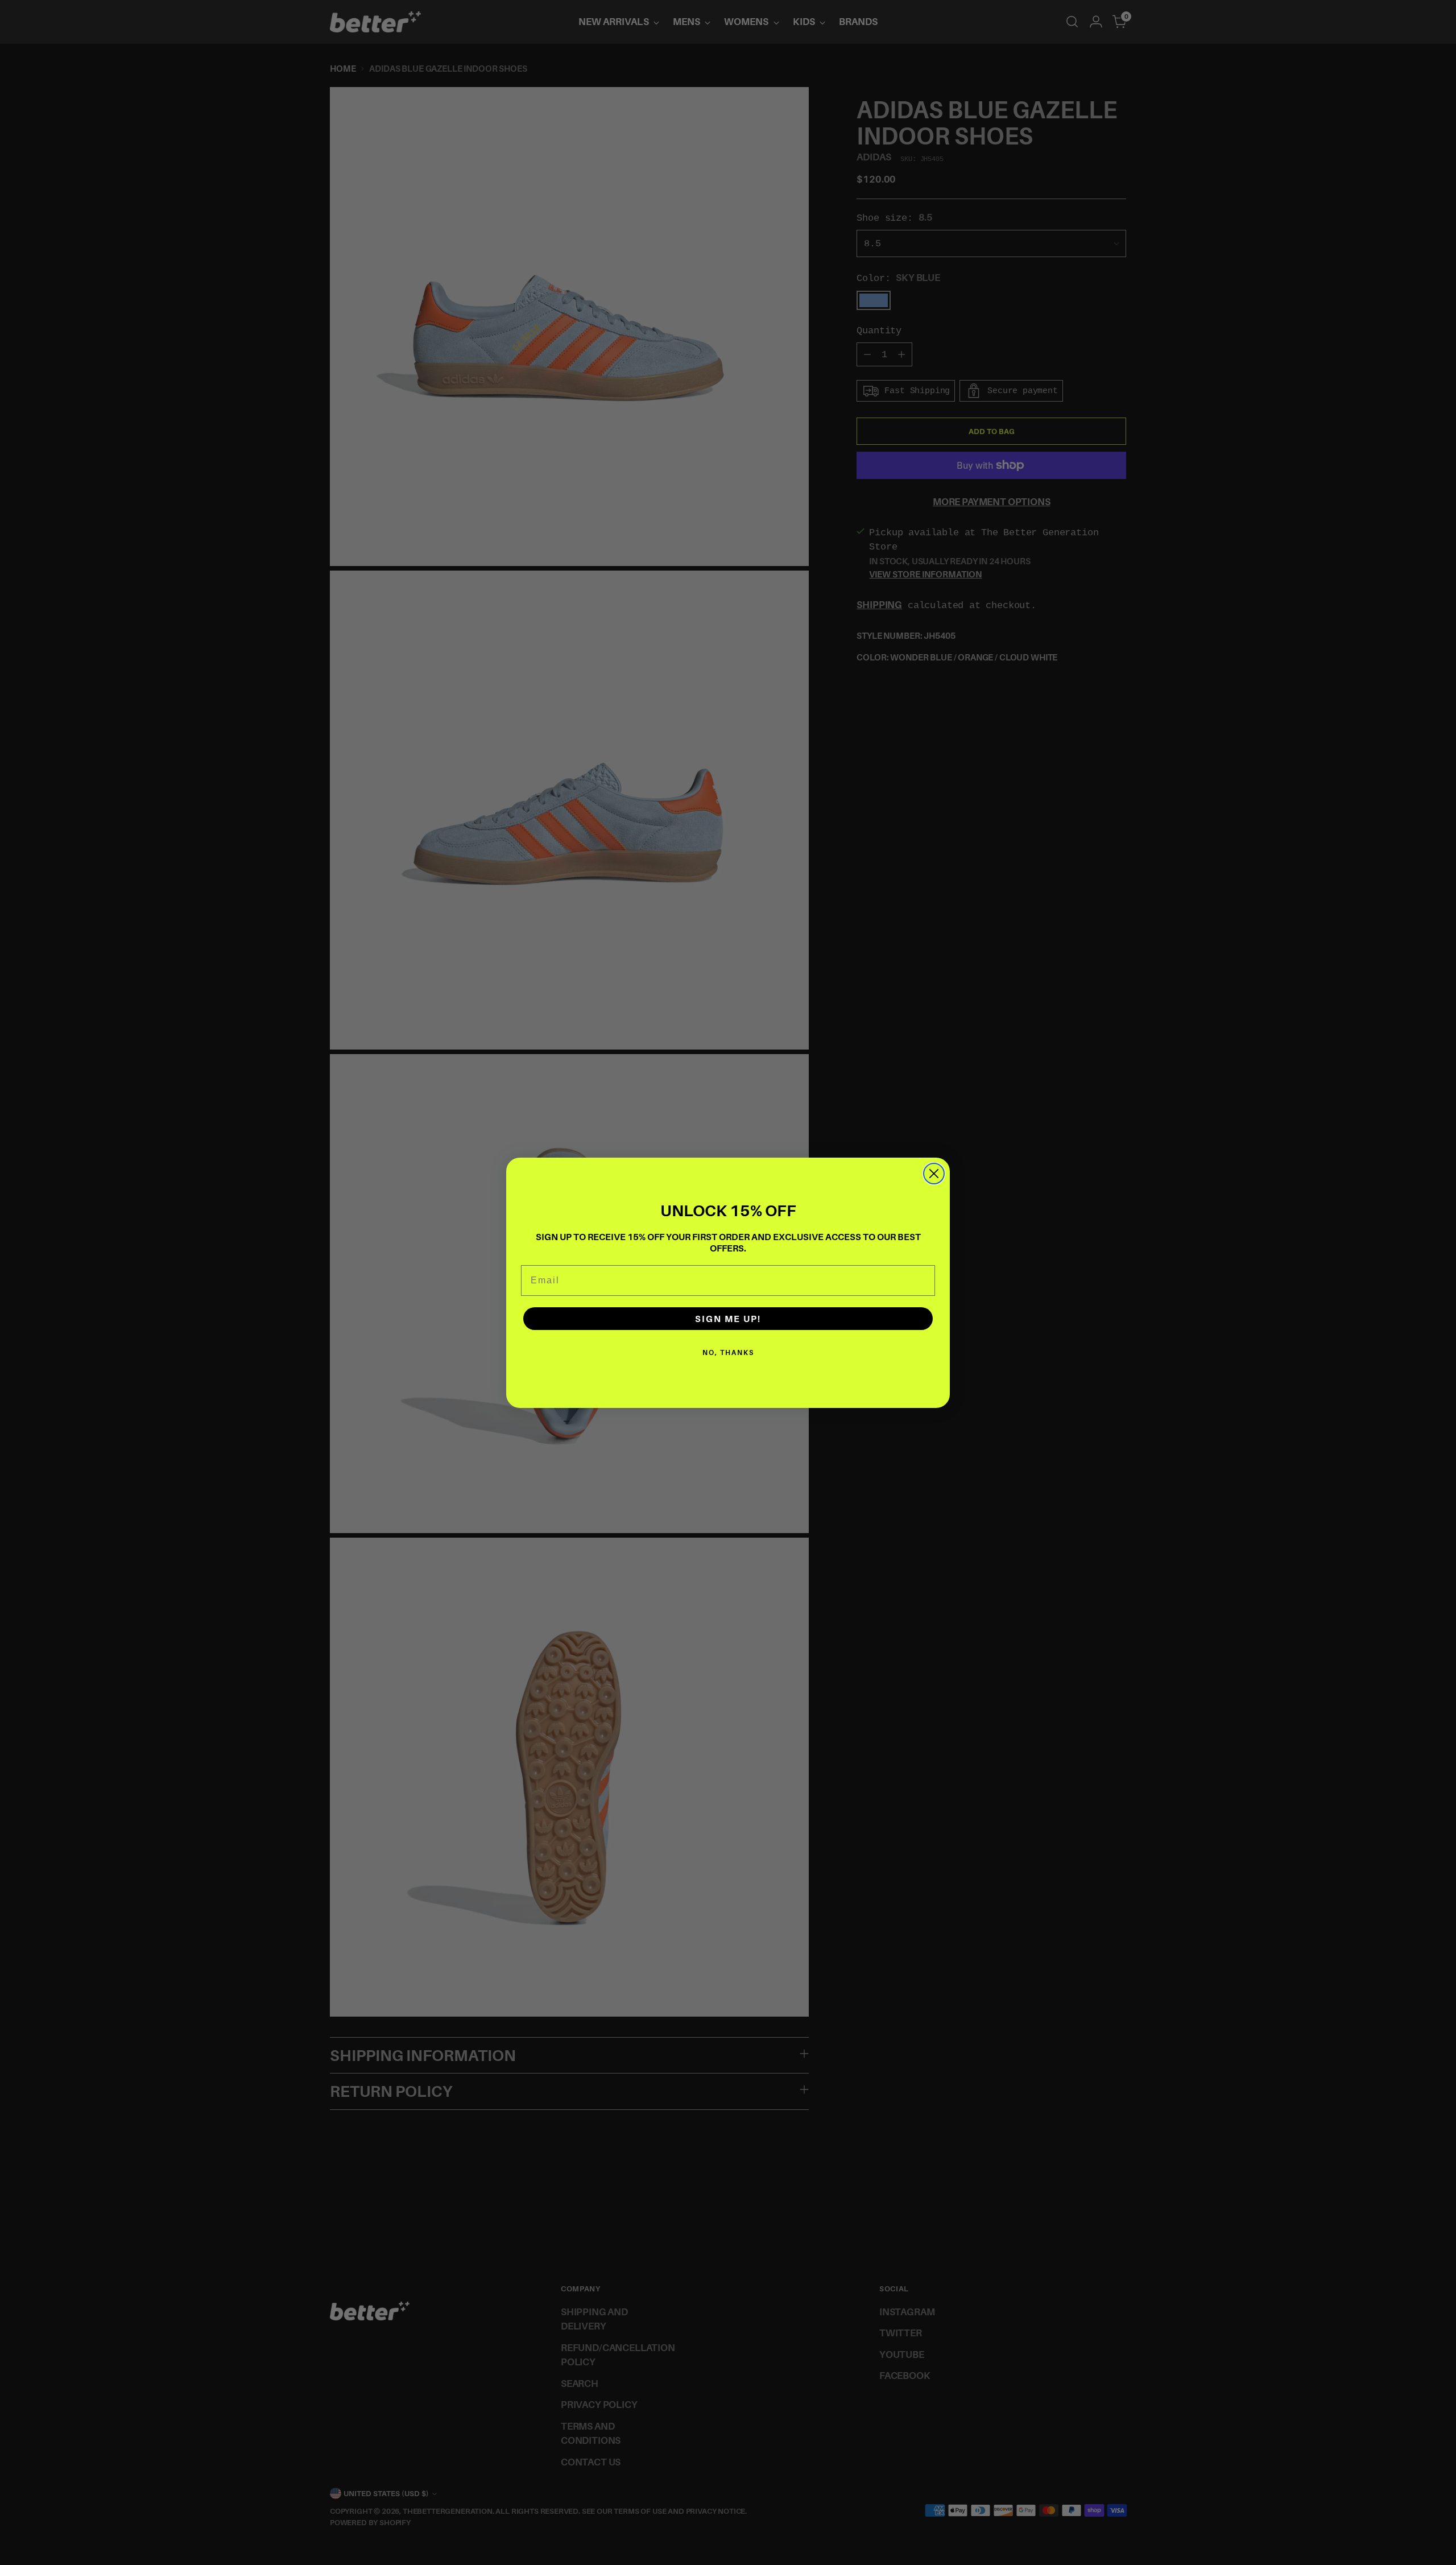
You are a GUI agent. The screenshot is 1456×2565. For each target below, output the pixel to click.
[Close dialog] (934, 1174)
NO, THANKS (728, 1352)
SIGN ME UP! (728, 1319)
